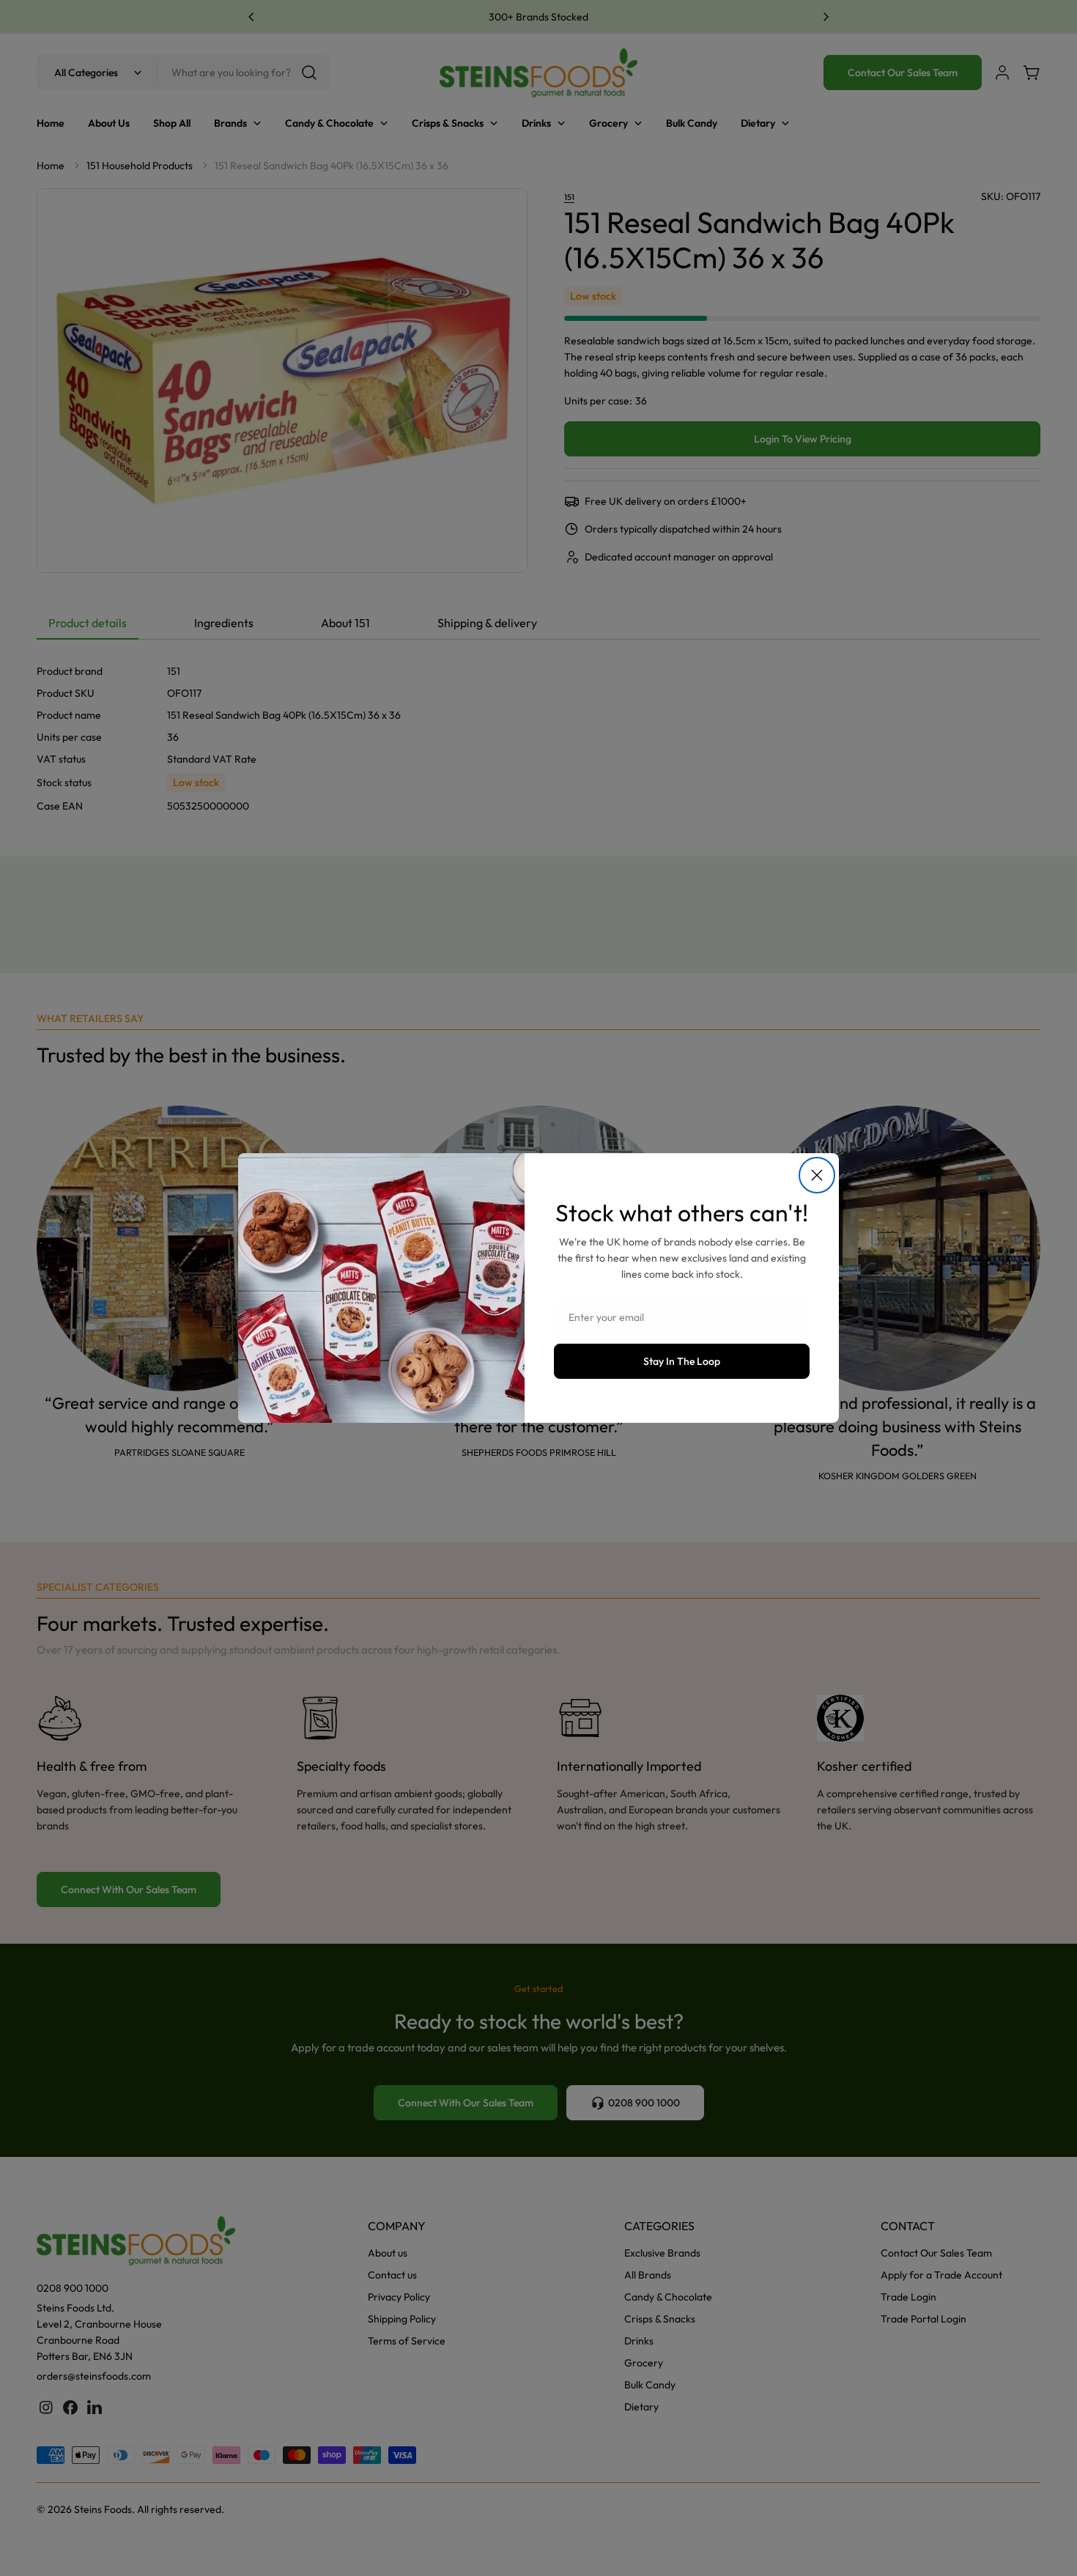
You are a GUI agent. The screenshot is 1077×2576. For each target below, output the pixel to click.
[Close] (817, 1175)
